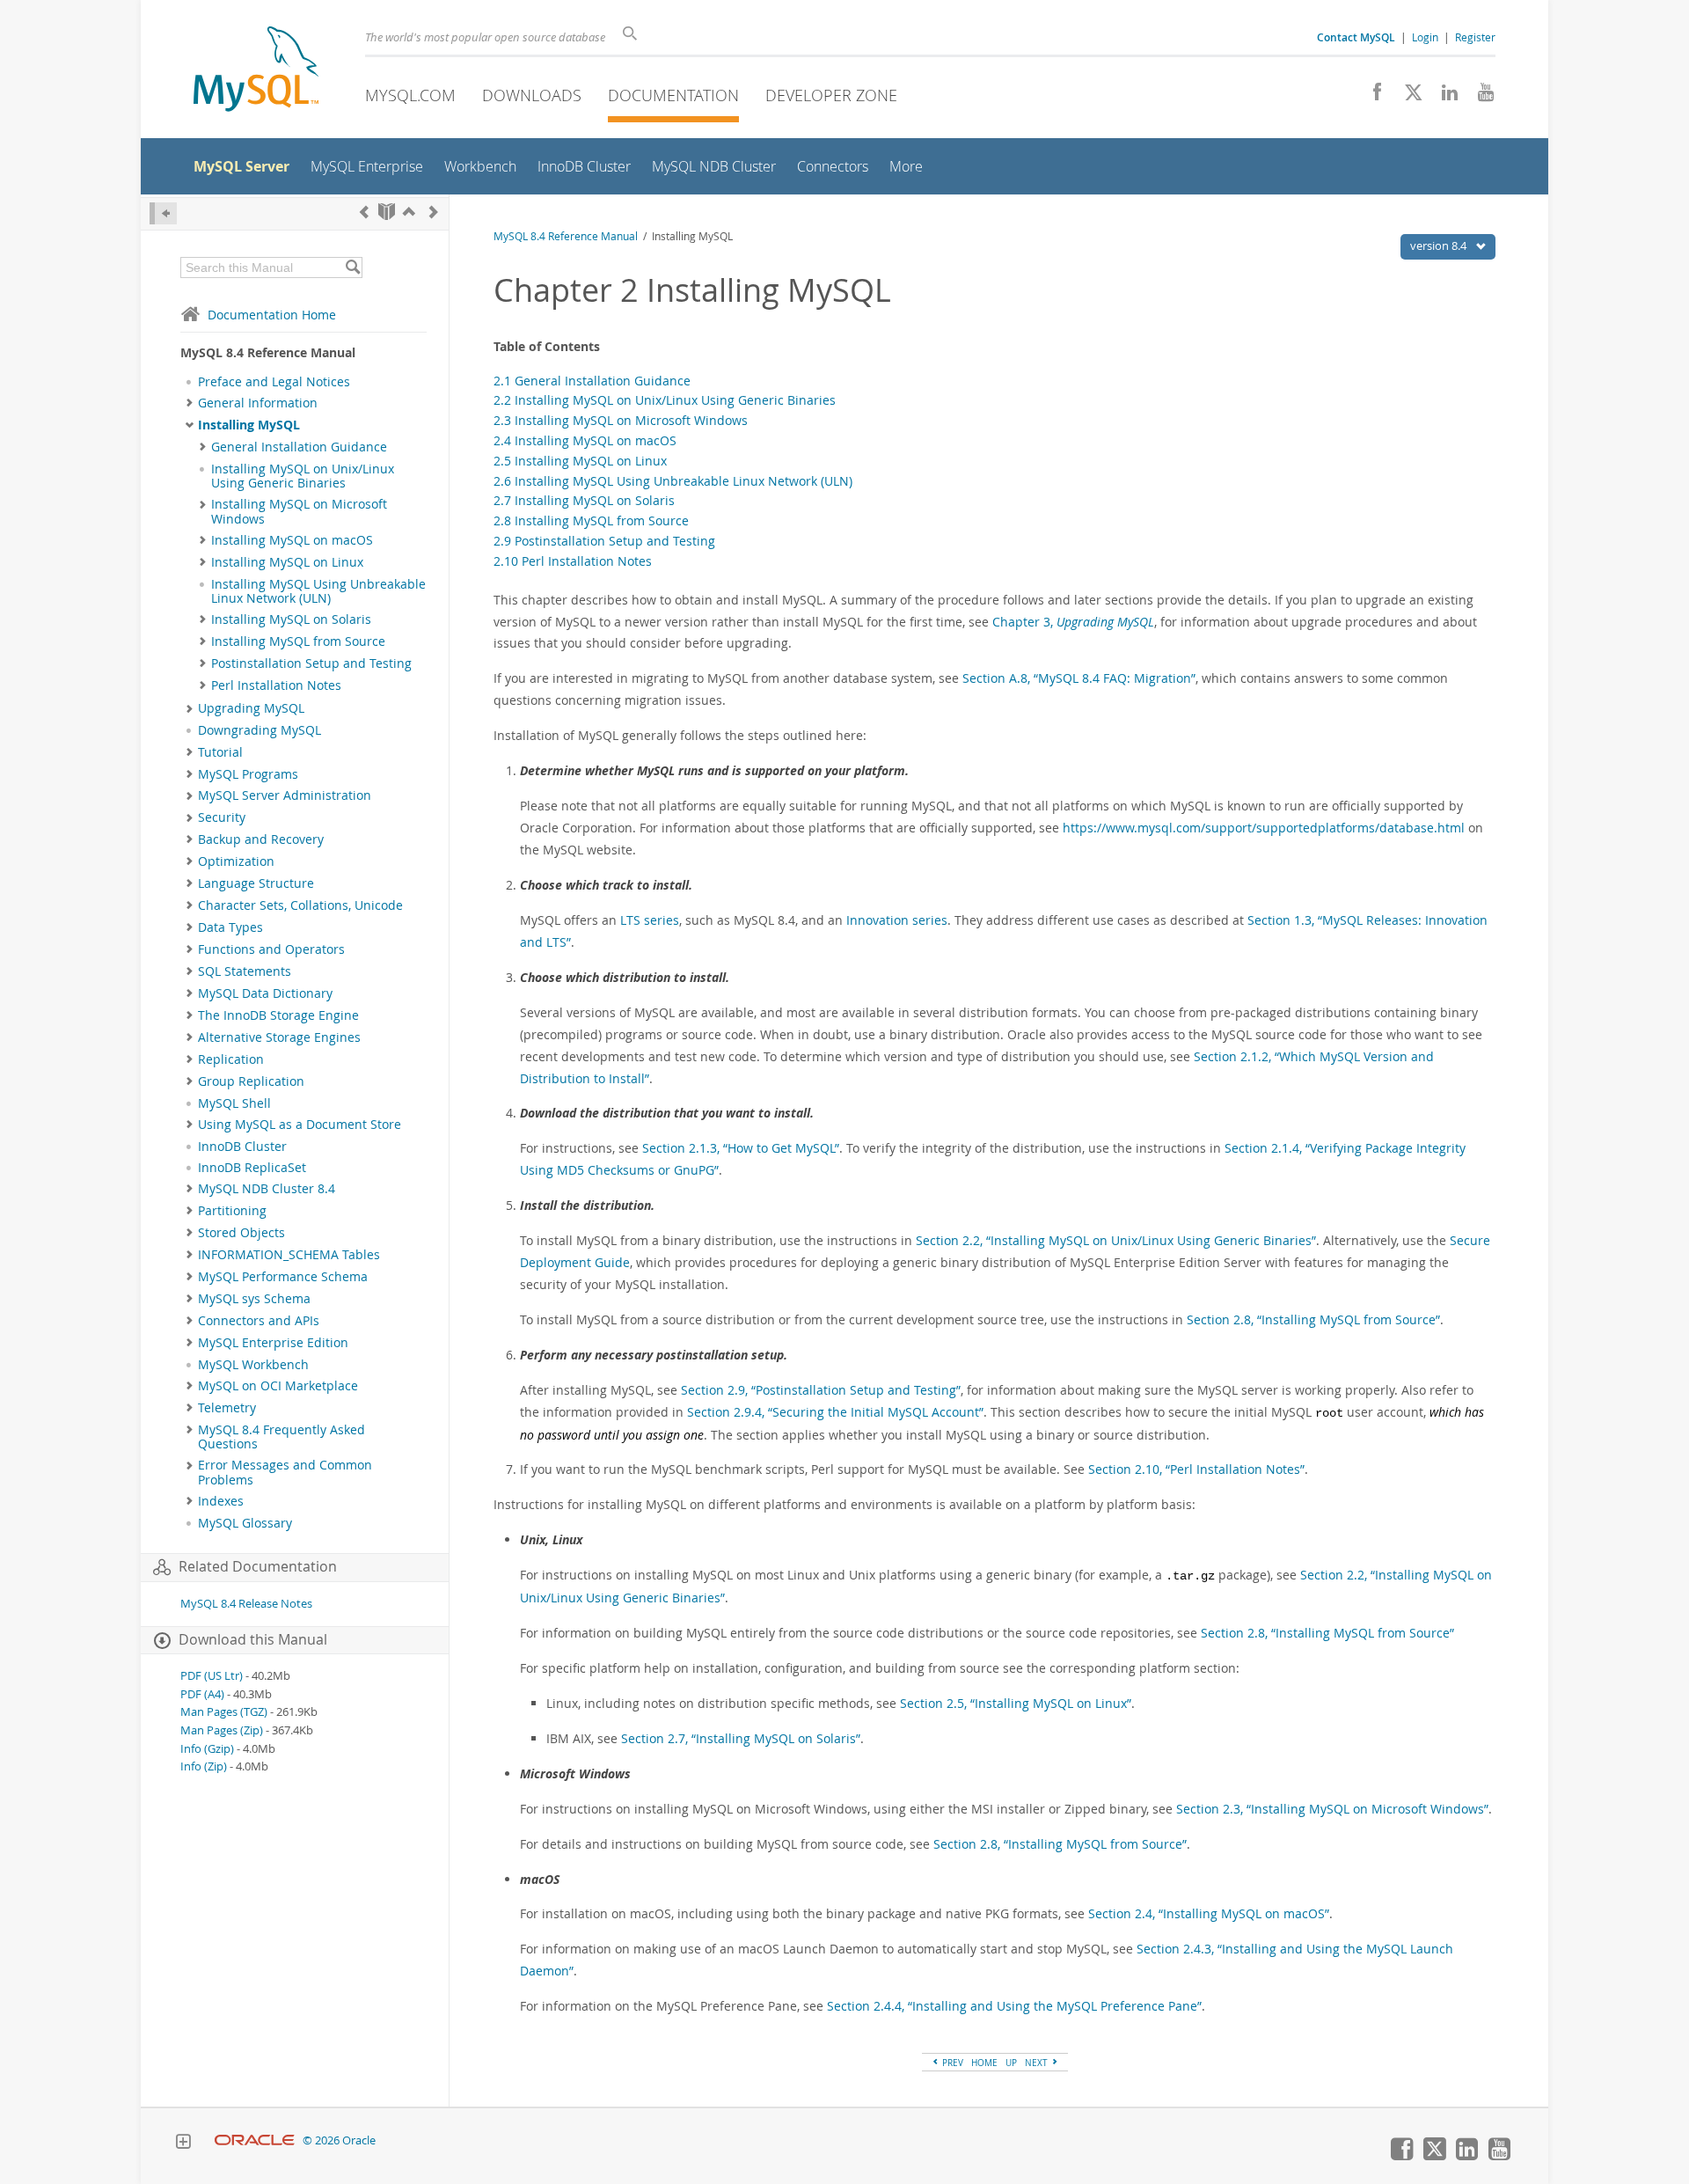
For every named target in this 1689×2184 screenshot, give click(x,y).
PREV (951, 2063)
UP (1011, 2063)
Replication (231, 1059)
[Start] (387, 212)
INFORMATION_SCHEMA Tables (289, 1255)
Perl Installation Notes (276, 685)
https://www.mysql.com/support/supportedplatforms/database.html (1264, 828)
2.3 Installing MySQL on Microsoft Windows (621, 420)
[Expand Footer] (183, 2144)
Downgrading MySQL (260, 730)
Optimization (236, 861)
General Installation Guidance (299, 447)
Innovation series (897, 920)
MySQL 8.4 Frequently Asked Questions (281, 1437)
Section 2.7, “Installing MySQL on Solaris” (741, 1738)
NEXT (1038, 2063)
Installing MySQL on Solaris (291, 619)
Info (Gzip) (207, 1749)
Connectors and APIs (259, 1321)
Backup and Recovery (261, 839)
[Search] (352, 268)
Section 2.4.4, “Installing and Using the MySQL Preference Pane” (1014, 2006)
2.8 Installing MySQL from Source (591, 520)
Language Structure (256, 883)
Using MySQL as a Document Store (300, 1125)
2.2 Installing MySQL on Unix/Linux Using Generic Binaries (665, 400)
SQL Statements (245, 971)
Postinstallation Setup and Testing (311, 663)
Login (1425, 37)
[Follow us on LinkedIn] (1443, 97)
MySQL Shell (234, 1103)
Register (1475, 37)
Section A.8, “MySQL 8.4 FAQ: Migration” (1079, 678)
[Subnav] (190, 403)
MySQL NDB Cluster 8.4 (267, 1189)
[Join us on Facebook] (1371, 97)
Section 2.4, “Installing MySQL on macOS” (1209, 1913)
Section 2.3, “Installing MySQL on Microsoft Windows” (1332, 1809)
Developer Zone (831, 95)
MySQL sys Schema (254, 1299)
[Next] (434, 212)
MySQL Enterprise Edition (273, 1343)
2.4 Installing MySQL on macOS (585, 440)
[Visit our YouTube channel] (1479, 97)
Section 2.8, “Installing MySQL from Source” (1313, 1319)
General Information (258, 403)
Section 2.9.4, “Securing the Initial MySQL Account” (835, 1412)
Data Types (230, 927)
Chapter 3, (1073, 622)
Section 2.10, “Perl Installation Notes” (1196, 1469)
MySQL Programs (248, 774)
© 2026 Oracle (339, 2140)
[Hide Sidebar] (163, 213)
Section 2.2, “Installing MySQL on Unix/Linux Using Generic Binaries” (1116, 1240)
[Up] (409, 212)
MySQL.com (410, 95)
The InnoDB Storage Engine (278, 1015)
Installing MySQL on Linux (287, 562)
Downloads (532, 95)
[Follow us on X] (1407, 97)
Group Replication (251, 1081)
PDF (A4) (202, 1694)
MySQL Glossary (245, 1523)
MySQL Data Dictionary (265, 993)
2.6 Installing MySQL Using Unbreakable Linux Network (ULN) (673, 481)
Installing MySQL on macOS (292, 540)
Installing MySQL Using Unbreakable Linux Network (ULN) (318, 591)
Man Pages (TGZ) (224, 1712)
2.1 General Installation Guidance (592, 381)
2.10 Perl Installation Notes (573, 561)
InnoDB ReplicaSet (252, 1168)
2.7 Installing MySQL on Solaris (584, 500)
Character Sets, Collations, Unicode (300, 905)
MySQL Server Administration (285, 795)
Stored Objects (241, 1233)
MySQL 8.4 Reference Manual (566, 236)
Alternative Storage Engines (279, 1037)
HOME (984, 2063)
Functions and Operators (271, 949)
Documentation (673, 95)
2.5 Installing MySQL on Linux (580, 461)
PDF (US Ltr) (212, 1676)
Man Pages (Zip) (222, 1730)
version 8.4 (1440, 246)
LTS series (650, 920)
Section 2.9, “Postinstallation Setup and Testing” (821, 1390)
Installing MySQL (249, 425)
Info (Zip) (204, 1766)
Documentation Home (272, 315)
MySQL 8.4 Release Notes (246, 1604)
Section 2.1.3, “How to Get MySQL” (741, 1148)
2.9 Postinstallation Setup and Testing (604, 541)
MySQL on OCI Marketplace (278, 1386)
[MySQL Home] (256, 71)
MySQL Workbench (253, 1365)
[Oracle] (255, 2140)
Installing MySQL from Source (298, 641)
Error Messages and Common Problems (285, 1472)
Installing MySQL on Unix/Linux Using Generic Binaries (303, 476)
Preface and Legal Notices (274, 382)
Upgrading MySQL (251, 708)
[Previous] (364, 212)
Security (222, 817)
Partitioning (232, 1211)
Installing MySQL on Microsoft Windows (299, 511)
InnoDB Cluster (242, 1147)
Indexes (221, 1501)
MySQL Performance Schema (283, 1277)
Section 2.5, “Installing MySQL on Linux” (1016, 1703)
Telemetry (227, 1408)
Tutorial (220, 752)
